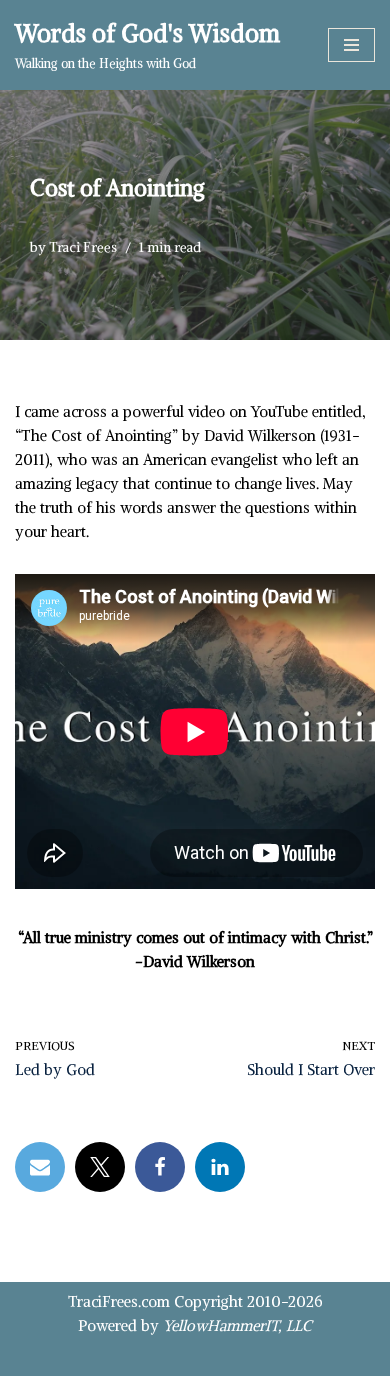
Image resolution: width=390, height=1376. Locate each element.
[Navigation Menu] (351, 45)
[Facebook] (160, 1167)
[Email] (40, 1167)
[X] (100, 1167)
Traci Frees (83, 247)
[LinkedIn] (220, 1167)
